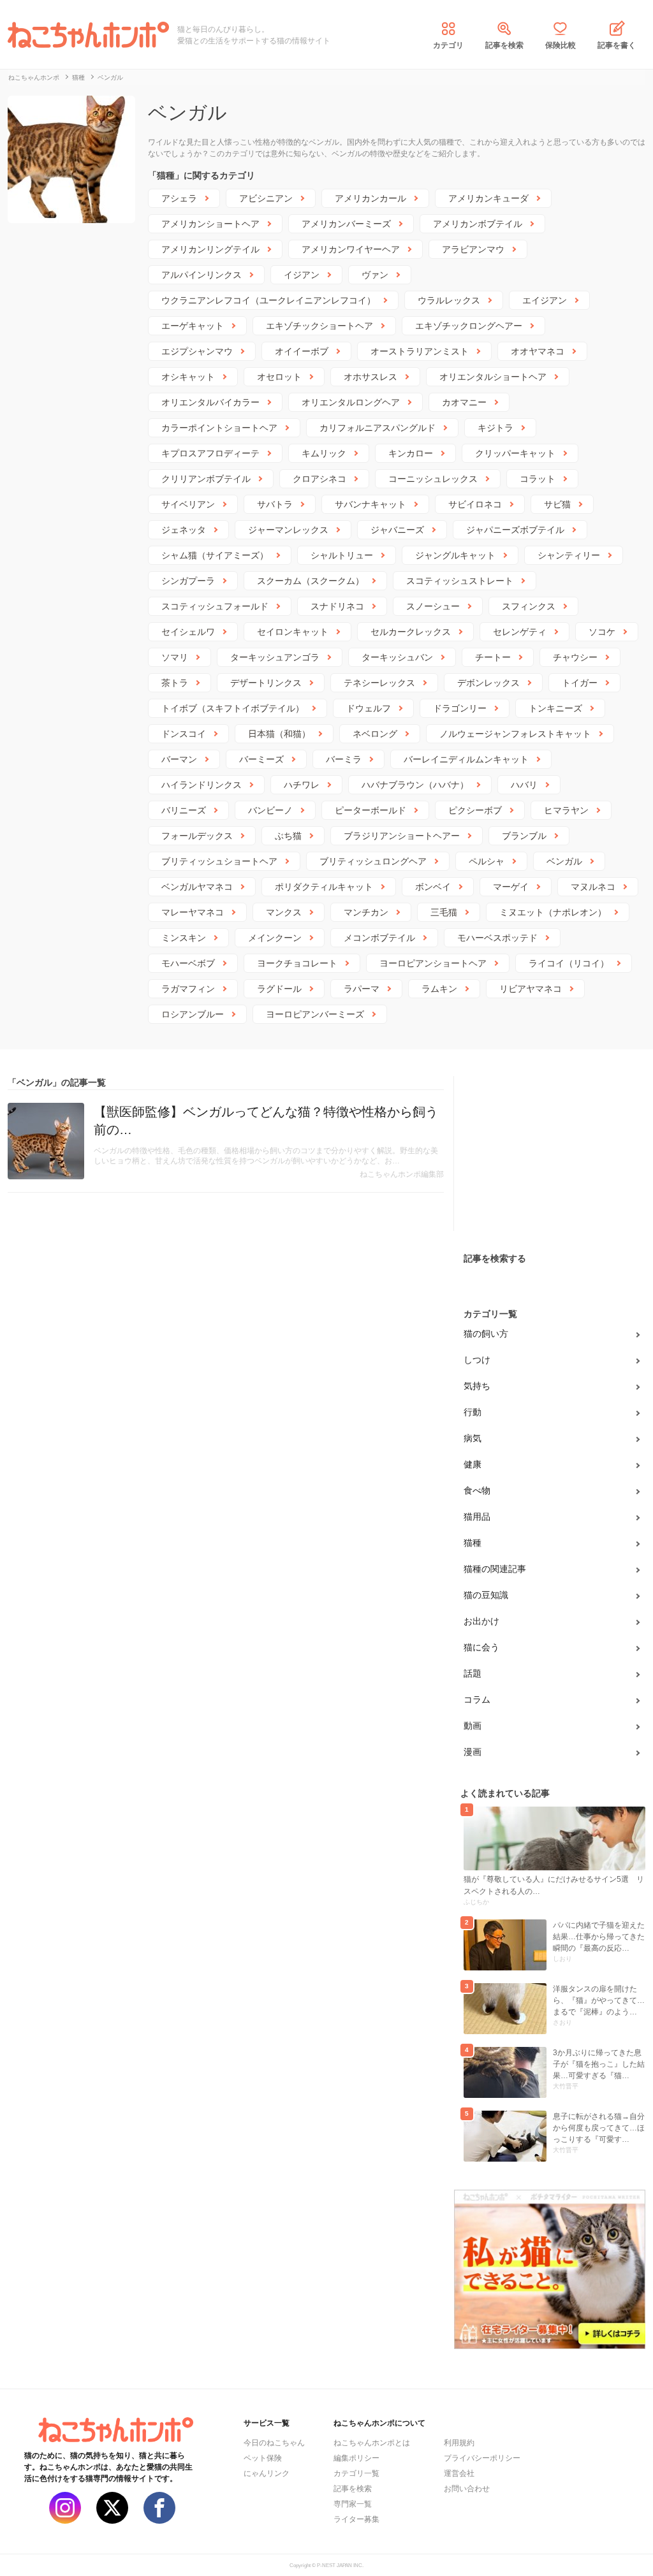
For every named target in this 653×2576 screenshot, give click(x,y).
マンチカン (366, 912)
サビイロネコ (475, 504)
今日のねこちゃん (274, 2443)
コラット (538, 479)
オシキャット (188, 377)
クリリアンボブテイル (206, 479)
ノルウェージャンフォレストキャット (515, 734)
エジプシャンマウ (197, 351)
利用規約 (459, 2443)
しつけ (477, 1360)
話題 (473, 1673)
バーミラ (344, 759)
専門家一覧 (353, 2504)
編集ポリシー (356, 2458)
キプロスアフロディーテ (210, 453)
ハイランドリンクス (202, 785)
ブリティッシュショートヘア (219, 861)
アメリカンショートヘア (210, 224)
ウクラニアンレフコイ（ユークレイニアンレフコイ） (268, 300)
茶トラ (175, 683)
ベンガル (564, 861)
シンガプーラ (188, 581)
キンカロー (411, 453)
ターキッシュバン (397, 657)
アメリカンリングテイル (210, 249)
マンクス (284, 912)
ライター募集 (356, 2519)
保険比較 (561, 45)
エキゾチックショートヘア (319, 326)
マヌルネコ (593, 887)
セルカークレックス (411, 632)
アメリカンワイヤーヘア (351, 249)
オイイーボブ (302, 351)
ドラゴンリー (460, 708)
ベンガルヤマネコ (197, 887)
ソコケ (602, 632)
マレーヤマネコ (193, 912)
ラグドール (279, 989)
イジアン (302, 275)
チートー (493, 657)
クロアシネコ (319, 479)
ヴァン (375, 275)
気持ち (477, 1386)
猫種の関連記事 (495, 1569)
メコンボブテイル (379, 938)
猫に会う (481, 1647)
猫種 (473, 1543)
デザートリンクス (266, 683)
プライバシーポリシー (482, 2458)
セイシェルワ (188, 632)
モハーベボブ (188, 963)
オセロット (279, 377)
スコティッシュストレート (460, 581)
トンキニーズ (555, 708)
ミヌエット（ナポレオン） (553, 912)
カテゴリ (448, 45)
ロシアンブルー (193, 1014)
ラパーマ (362, 989)
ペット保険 (263, 2458)
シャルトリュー (342, 555)
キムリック (324, 453)
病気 (473, 1438)
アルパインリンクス (202, 275)
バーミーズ (261, 759)
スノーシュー (433, 606)
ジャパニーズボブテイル (515, 530)
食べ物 (477, 1490)
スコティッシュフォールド (215, 606)
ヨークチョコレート (297, 963)
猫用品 (477, 1517)
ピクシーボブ (475, 810)
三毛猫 (444, 912)
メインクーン (275, 938)
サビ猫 (557, 504)
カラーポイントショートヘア (219, 428)
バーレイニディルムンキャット (466, 759)
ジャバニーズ (397, 530)
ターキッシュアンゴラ (275, 657)
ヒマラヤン (566, 810)
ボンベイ (433, 887)
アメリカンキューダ (488, 198)
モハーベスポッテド (497, 938)
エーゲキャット (193, 326)
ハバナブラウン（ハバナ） (415, 785)
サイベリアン (188, 504)
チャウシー (575, 657)
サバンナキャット (371, 504)
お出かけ (481, 1621)
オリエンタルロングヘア (351, 402)
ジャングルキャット (455, 555)
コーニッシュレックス (433, 479)
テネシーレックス (379, 683)
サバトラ (275, 504)
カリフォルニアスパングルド (378, 428)
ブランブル (524, 836)
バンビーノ (270, 810)
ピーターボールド (371, 810)
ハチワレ (302, 785)
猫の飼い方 (486, 1334)
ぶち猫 (288, 836)
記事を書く (617, 45)
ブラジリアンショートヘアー (402, 836)
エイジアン (545, 300)
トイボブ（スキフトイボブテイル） (233, 708)
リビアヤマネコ (531, 989)
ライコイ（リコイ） (569, 963)
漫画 (473, 1752)
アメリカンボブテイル (478, 224)
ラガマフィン (188, 989)
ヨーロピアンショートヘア (433, 963)
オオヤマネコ (538, 351)
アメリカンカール (371, 198)
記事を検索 (504, 45)
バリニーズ (184, 810)
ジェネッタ (184, 530)
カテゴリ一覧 (356, 2473)
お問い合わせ (467, 2489)
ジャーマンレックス (288, 530)
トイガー (580, 683)
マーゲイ (511, 887)
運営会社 (459, 2473)
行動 (473, 1412)
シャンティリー (569, 555)
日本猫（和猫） (279, 734)
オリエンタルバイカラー (210, 402)
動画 (473, 1726)
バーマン (179, 759)
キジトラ (495, 428)
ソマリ (175, 657)
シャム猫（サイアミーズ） (215, 555)
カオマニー (464, 402)
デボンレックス (488, 683)
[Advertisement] (550, 1156)
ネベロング (375, 734)
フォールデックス (197, 836)
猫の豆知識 (486, 1595)
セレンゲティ (520, 632)
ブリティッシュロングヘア (373, 861)
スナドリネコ (337, 606)
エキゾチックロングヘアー (469, 326)
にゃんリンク (267, 2473)
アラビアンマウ (473, 249)
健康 (473, 1464)
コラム (477, 1699)
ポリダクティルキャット (324, 887)
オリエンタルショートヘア (493, 377)
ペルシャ (487, 861)
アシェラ (179, 198)
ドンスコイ (184, 734)
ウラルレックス (449, 300)
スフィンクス (529, 606)
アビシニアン (266, 198)
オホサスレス (371, 377)
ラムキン (439, 989)
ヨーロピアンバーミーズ (315, 1014)
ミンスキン (184, 938)
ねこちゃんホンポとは (372, 2443)
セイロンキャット (293, 632)
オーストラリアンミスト (420, 351)
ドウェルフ (369, 708)
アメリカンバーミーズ (346, 224)
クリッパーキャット (515, 453)
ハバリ (524, 785)
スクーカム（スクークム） (311, 581)
